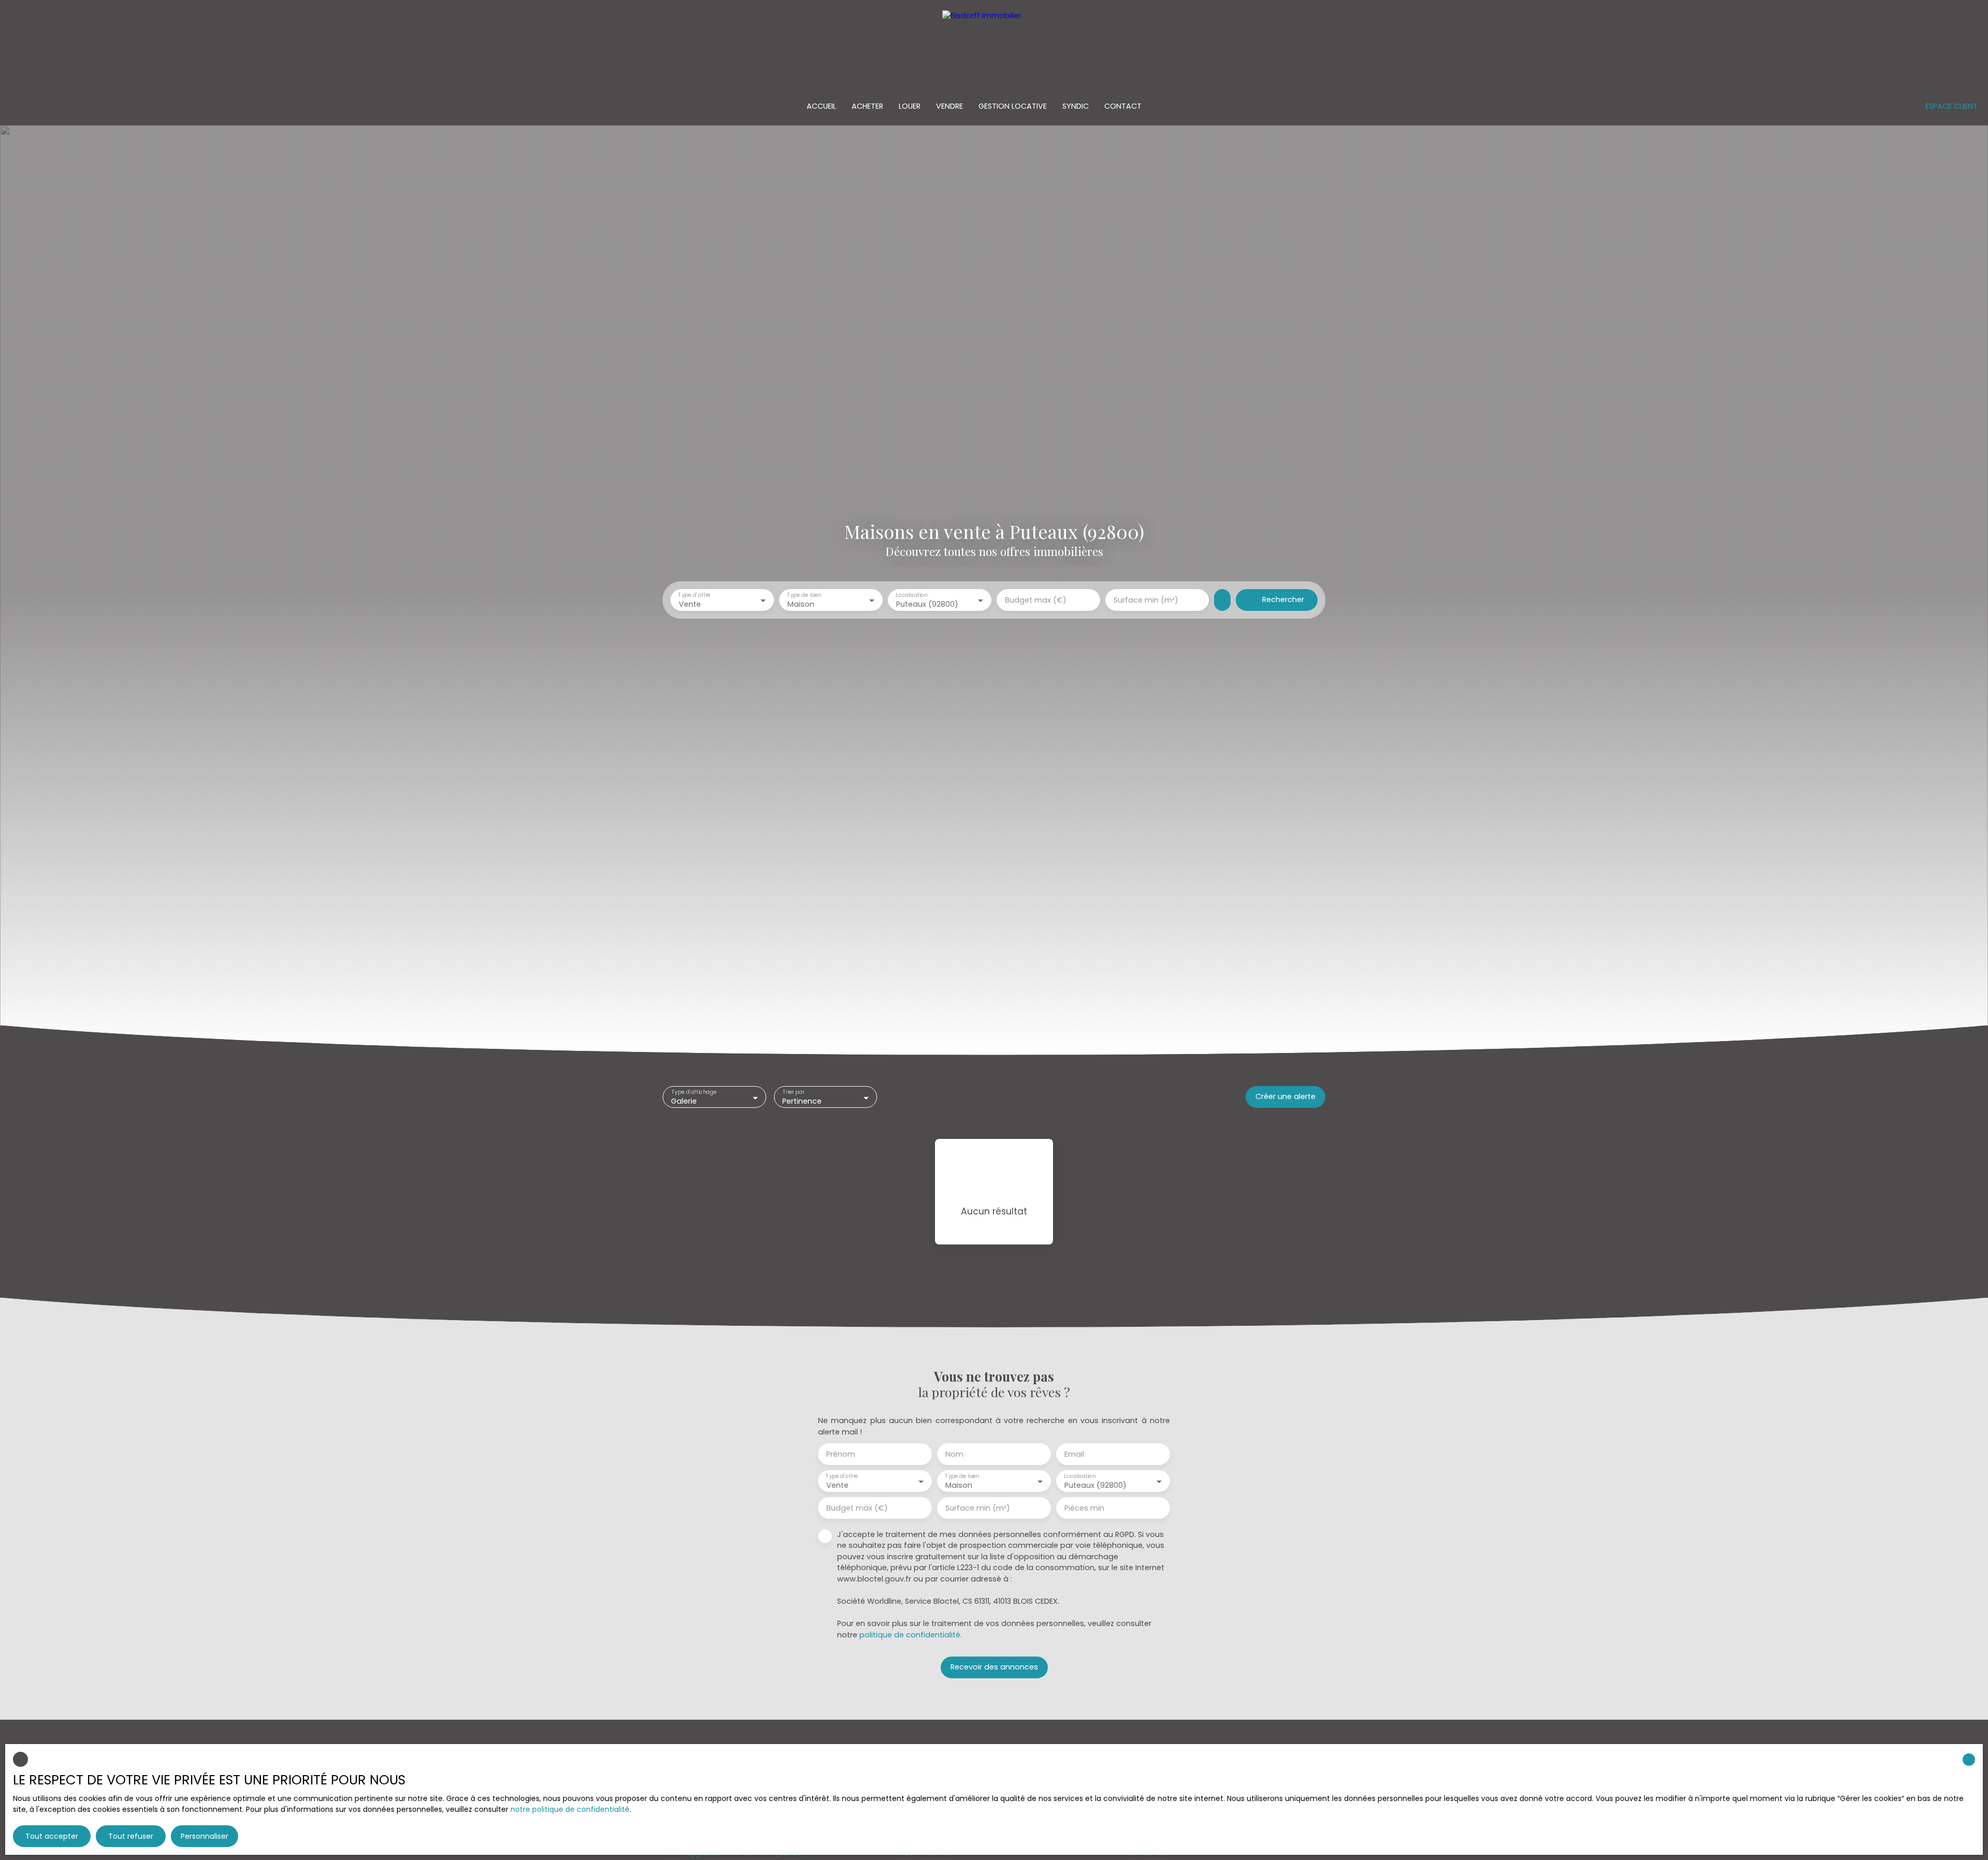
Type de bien (804, 595)
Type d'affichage (694, 1093)
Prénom (841, 1454)
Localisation (911, 595)
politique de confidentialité (910, 1635)
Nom (954, 1454)
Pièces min (1084, 1508)
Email (1074, 1454)
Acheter (867, 106)
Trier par (793, 1093)
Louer (910, 106)
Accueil (821, 106)
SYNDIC (1076, 106)
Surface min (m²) (1146, 600)
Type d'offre (694, 595)
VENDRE (949, 106)
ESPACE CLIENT (1952, 106)
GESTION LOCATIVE (1013, 106)
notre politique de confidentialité (570, 1809)
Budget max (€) (1036, 600)
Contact (1123, 106)
